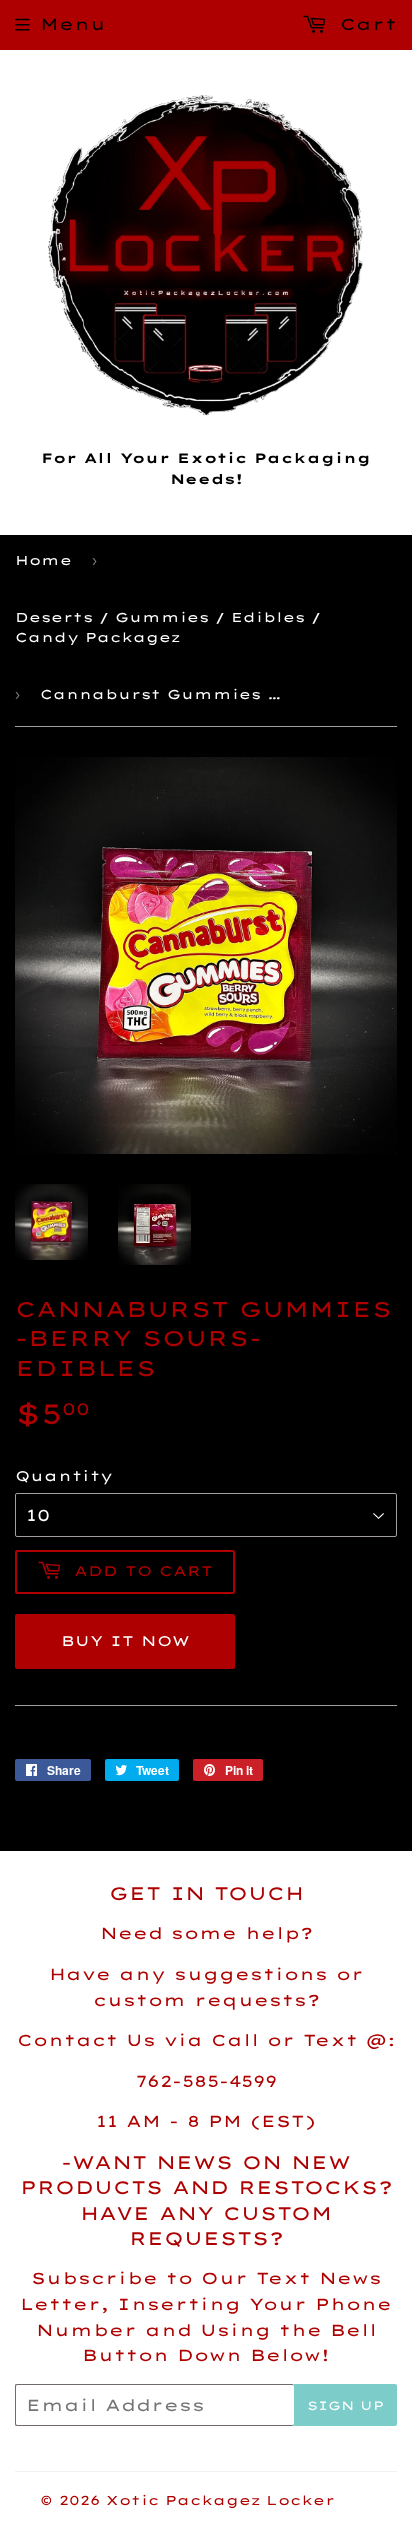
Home (43, 560)
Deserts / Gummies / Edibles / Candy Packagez (168, 627)
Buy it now (125, 1641)
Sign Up (345, 2405)
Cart (364, 24)
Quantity (64, 1476)
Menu (73, 24)
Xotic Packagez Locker (220, 2500)
